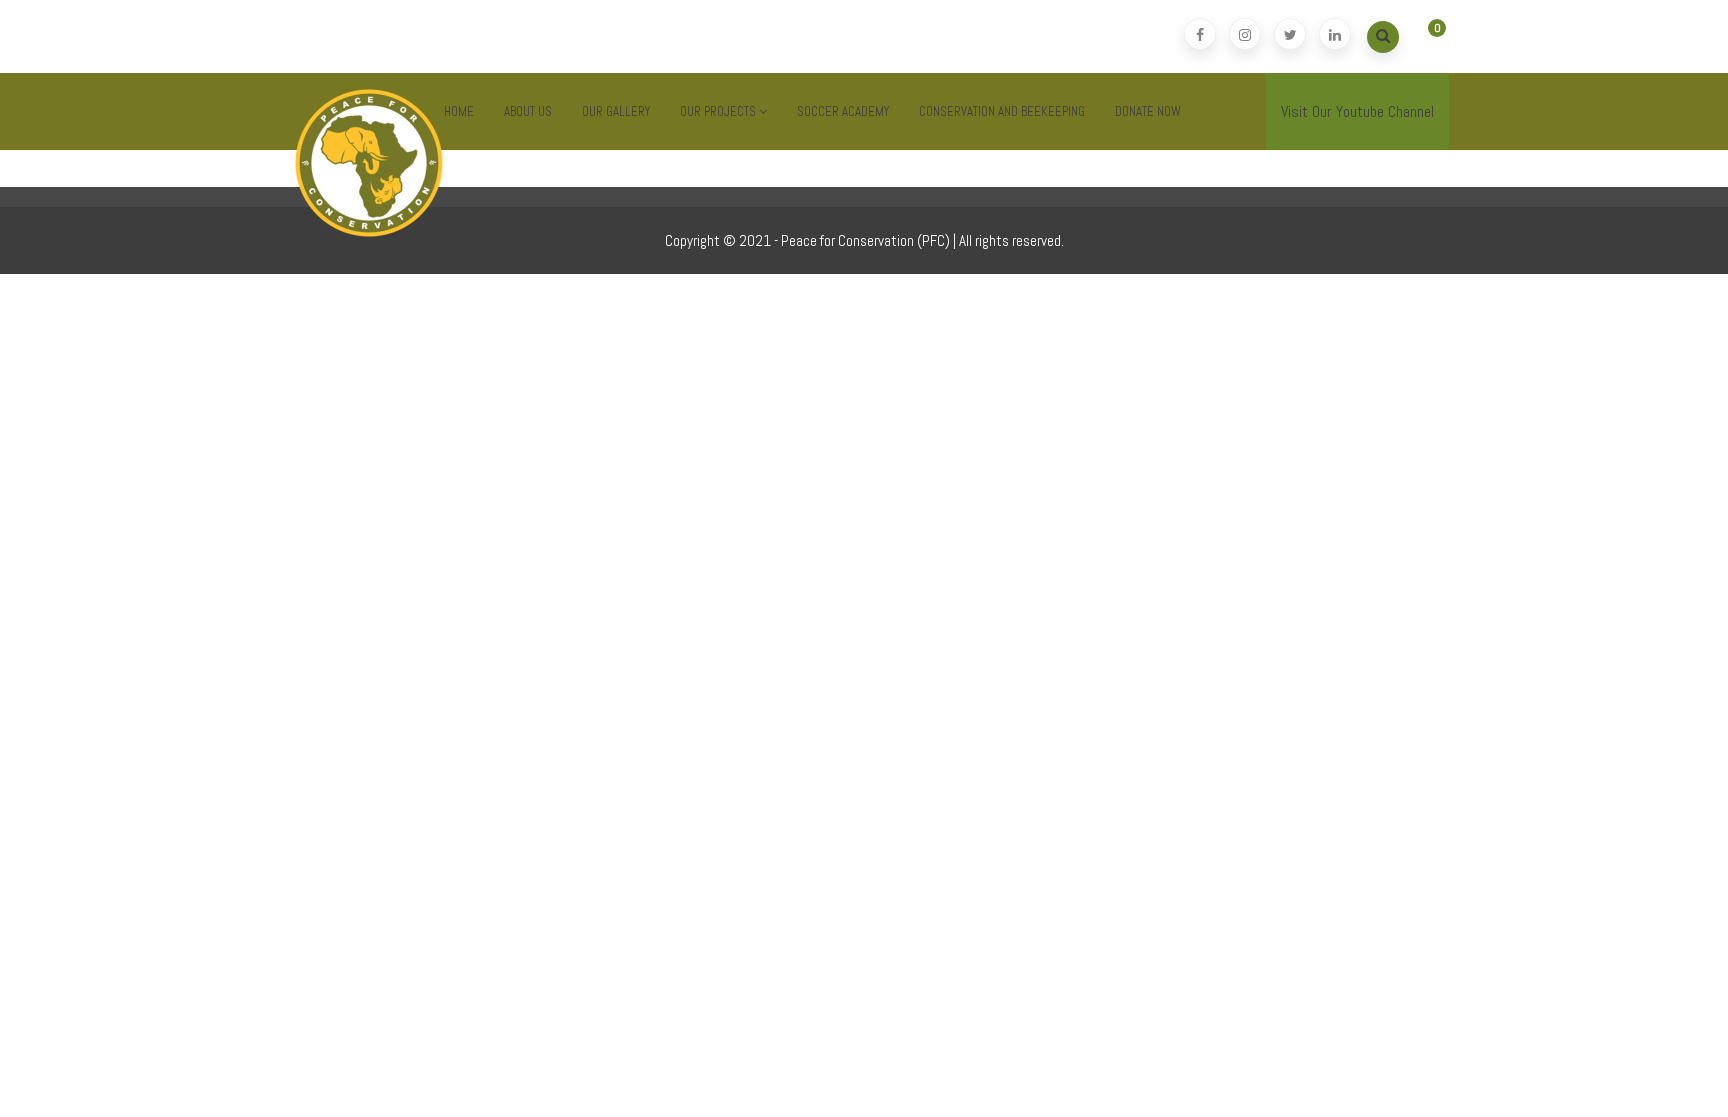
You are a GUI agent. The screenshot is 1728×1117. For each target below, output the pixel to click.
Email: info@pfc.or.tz (363, 36)
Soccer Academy (843, 111)
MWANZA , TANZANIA (699, 36)
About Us (528, 111)
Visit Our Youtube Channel (1357, 111)
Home (459, 111)
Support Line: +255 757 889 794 (537, 36)
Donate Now (1148, 111)
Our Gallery (616, 111)
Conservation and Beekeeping (1002, 111)
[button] (1421, 38)
